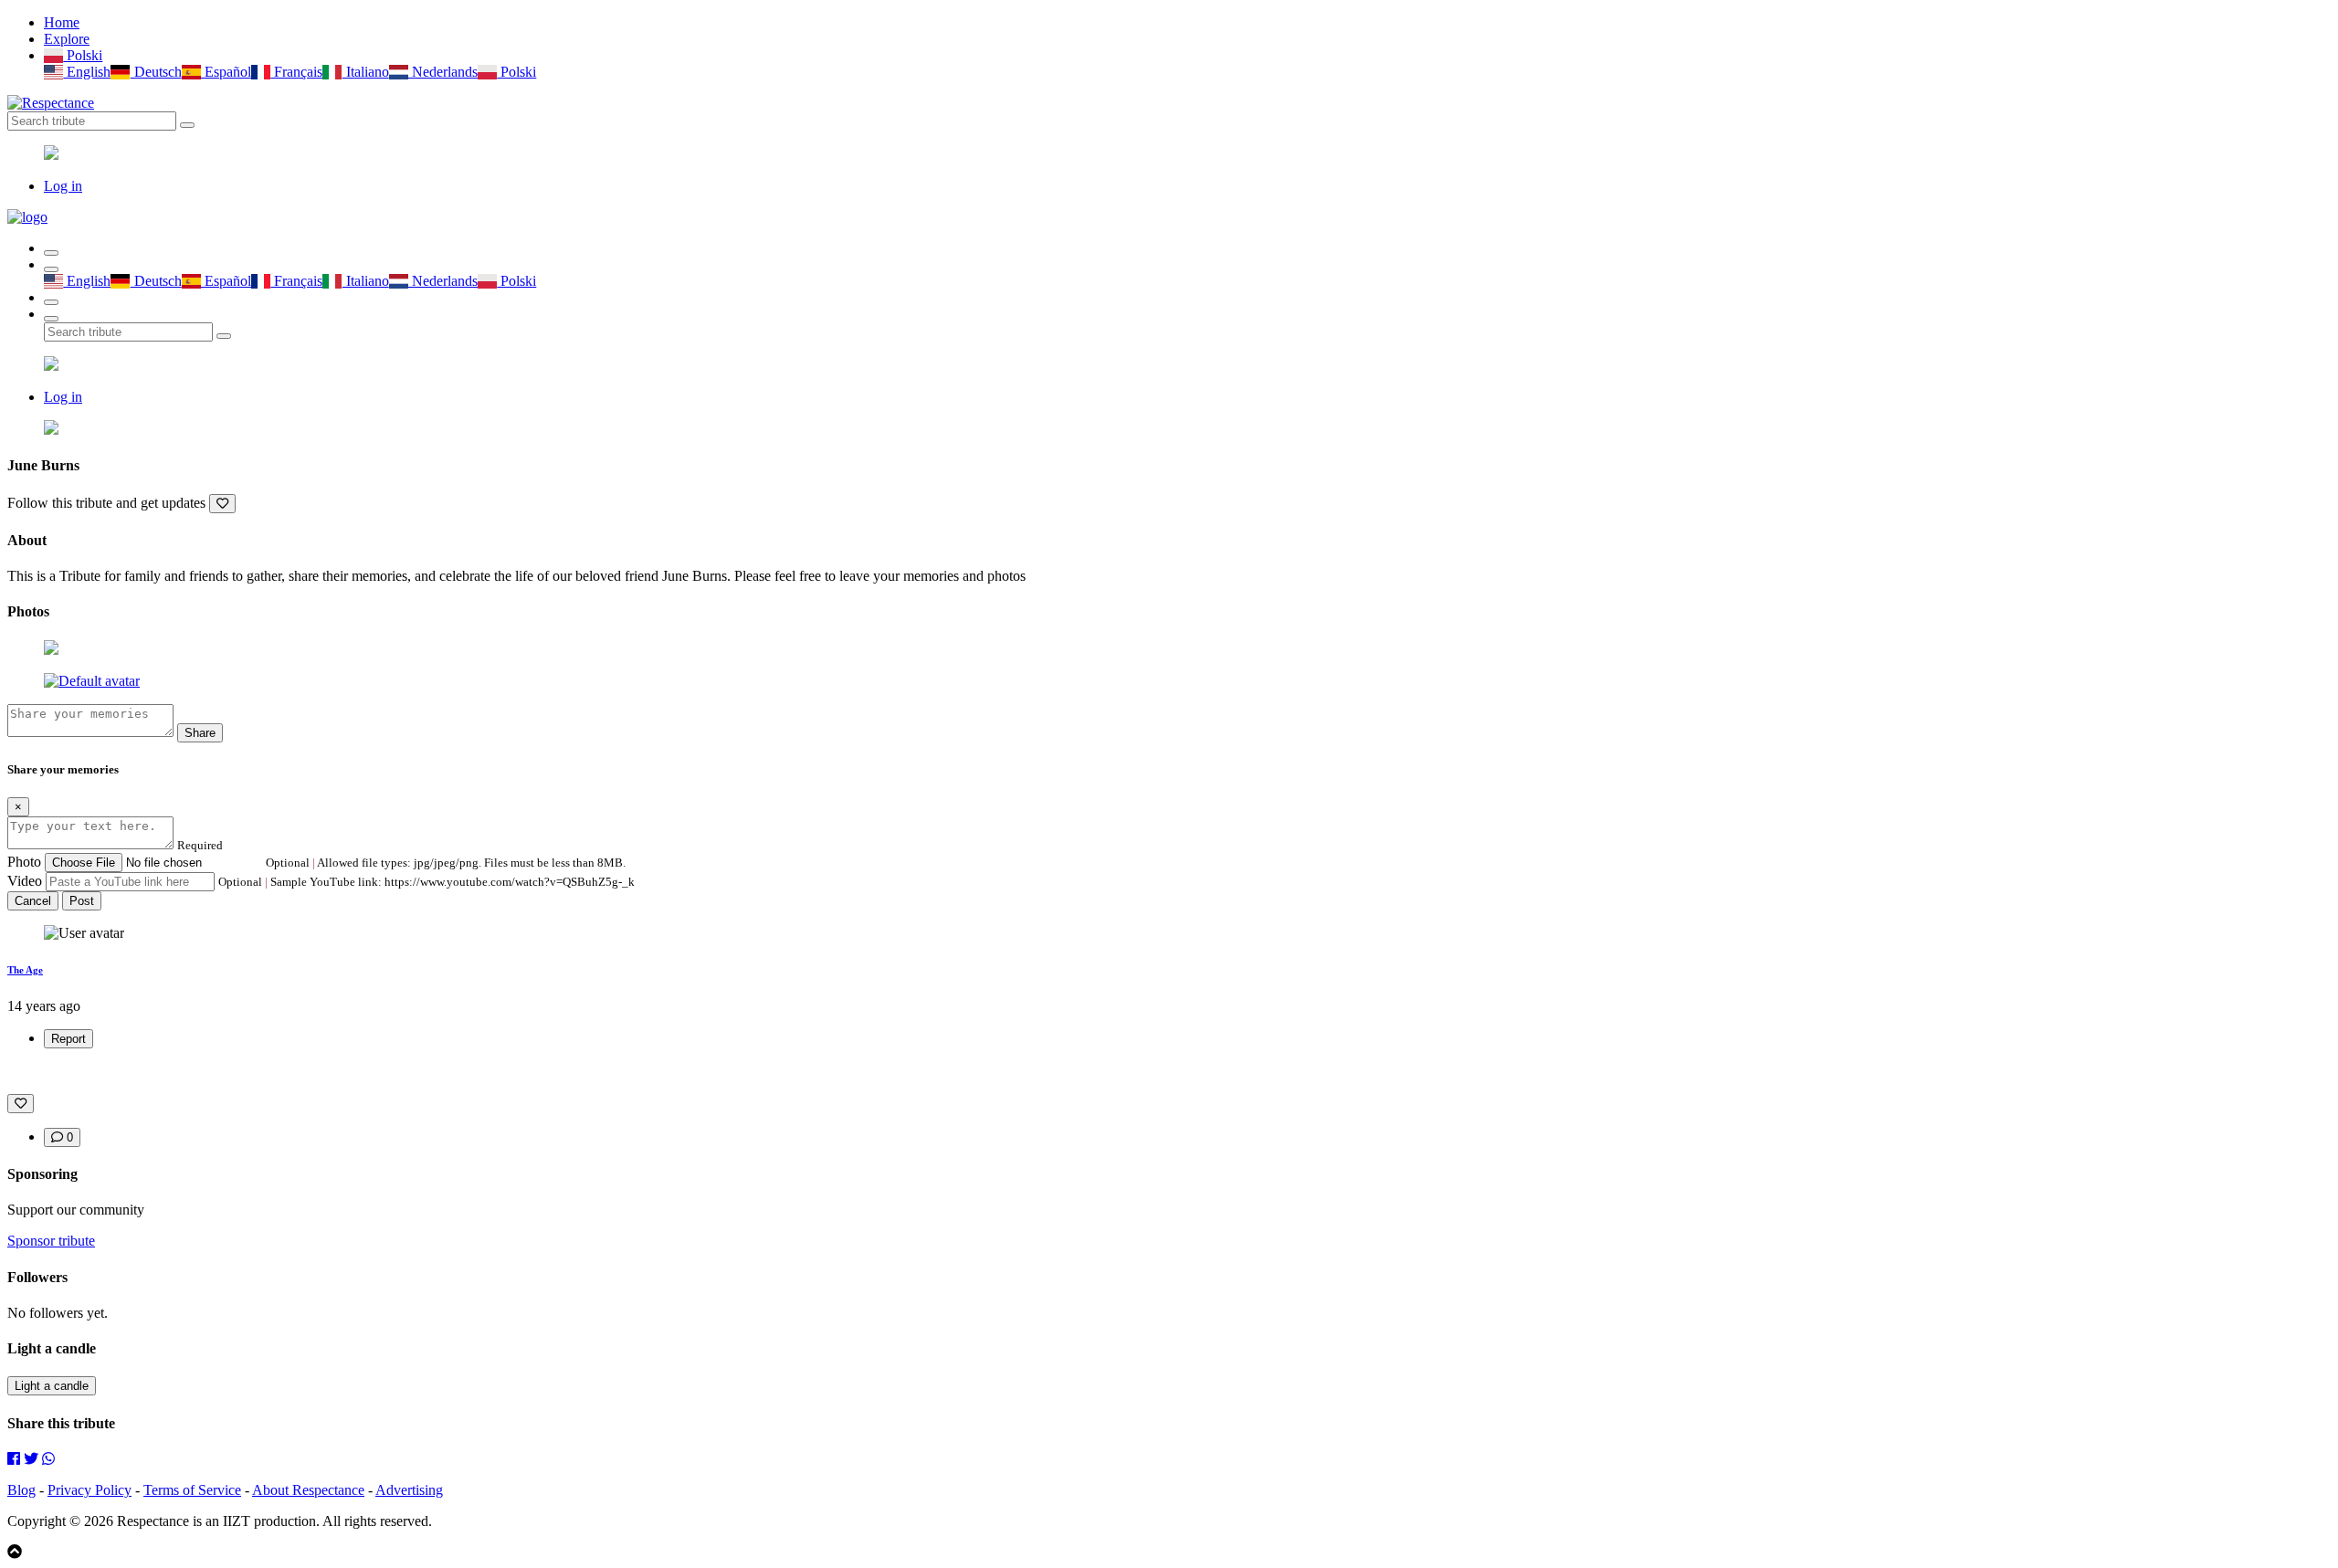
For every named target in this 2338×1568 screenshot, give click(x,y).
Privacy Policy (90, 1490)
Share (200, 733)
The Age (25, 970)
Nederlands (443, 72)
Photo (24, 862)
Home (62, 22)
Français (296, 72)
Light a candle (52, 1386)
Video (25, 881)
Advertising (409, 1490)
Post (82, 901)
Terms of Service (192, 1490)
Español (226, 72)
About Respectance (308, 1490)
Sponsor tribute (51, 1241)
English (87, 72)
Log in (63, 186)
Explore (67, 39)
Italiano (365, 72)
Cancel (33, 901)
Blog (21, 1490)
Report (68, 1039)
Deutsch (156, 72)
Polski (83, 55)
